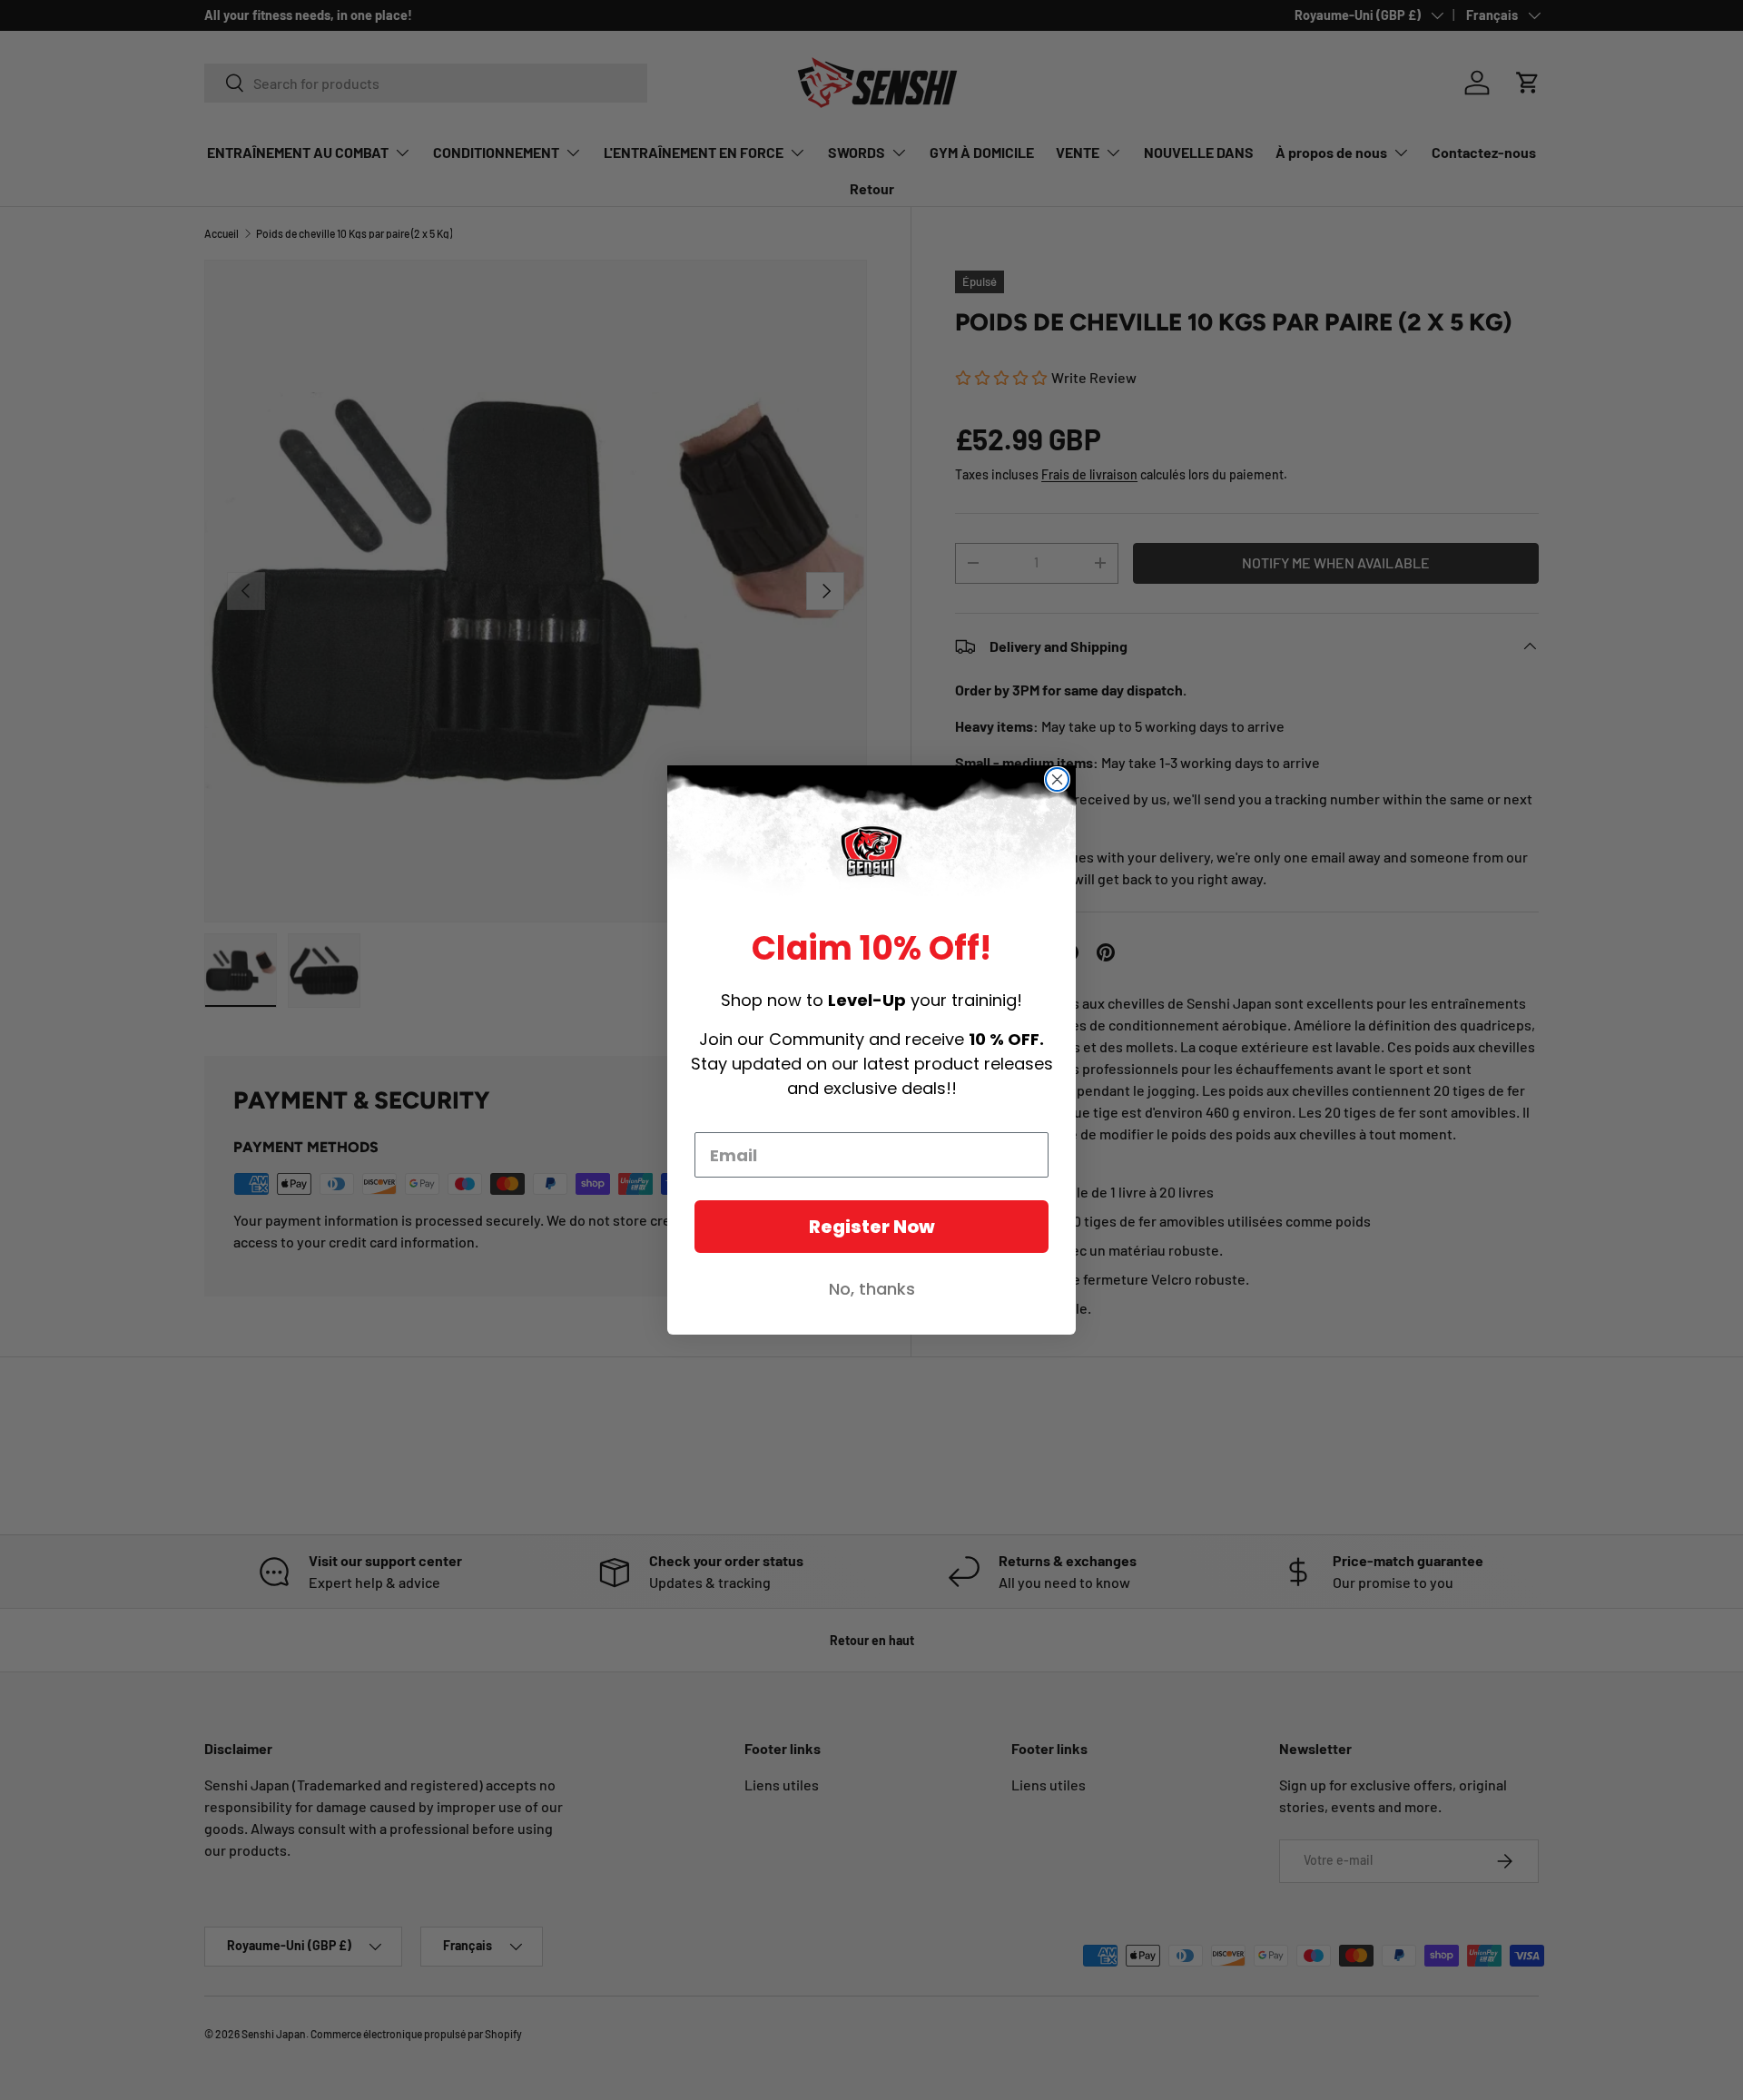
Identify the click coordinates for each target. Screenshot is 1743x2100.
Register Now (872, 1227)
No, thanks (872, 1289)
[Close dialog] (1057, 779)
